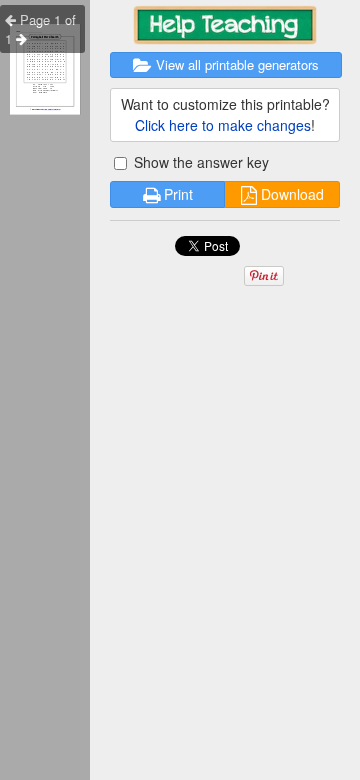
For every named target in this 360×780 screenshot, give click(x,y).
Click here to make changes (223, 125)
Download (290, 194)
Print (176, 194)
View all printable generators (235, 64)
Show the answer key (199, 162)
